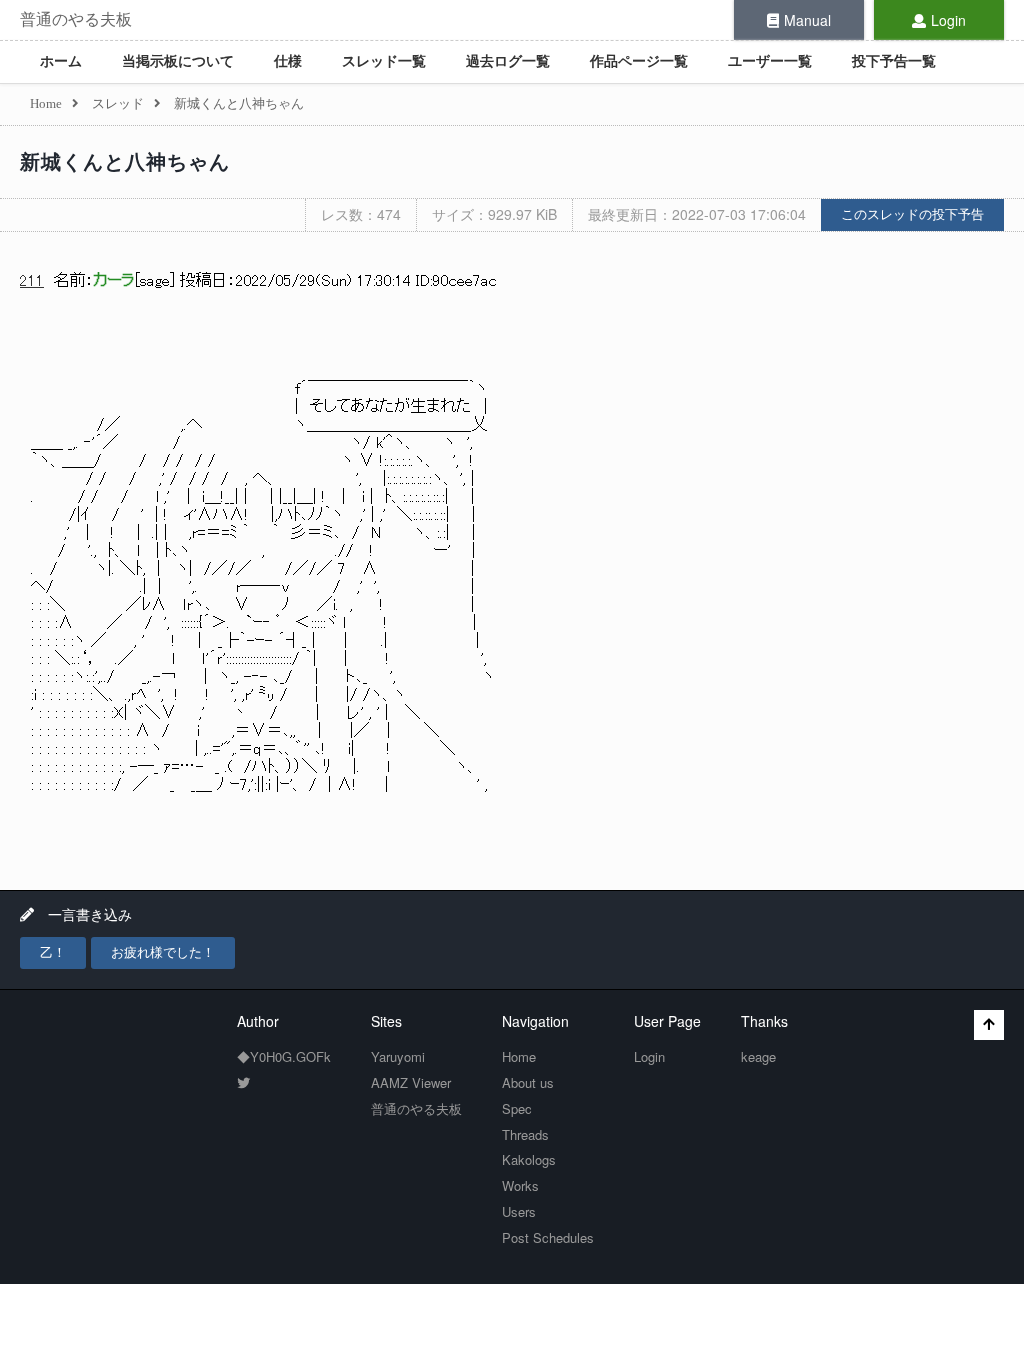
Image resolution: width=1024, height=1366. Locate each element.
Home (519, 1056)
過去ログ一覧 (508, 61)
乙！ (53, 952)
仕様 (288, 61)
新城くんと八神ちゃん (125, 162)
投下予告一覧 (894, 61)
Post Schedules (548, 1237)
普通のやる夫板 (76, 19)
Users (519, 1211)
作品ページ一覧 (639, 61)
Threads (525, 1134)
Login (948, 20)
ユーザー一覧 (770, 61)
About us (528, 1082)
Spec (517, 1108)
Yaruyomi (398, 1056)
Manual (807, 20)
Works (520, 1185)
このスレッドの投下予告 (912, 214)
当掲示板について (178, 61)
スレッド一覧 (384, 61)
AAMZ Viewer (411, 1082)
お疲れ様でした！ (163, 952)
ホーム (61, 61)
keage (758, 1056)
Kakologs (529, 1159)
